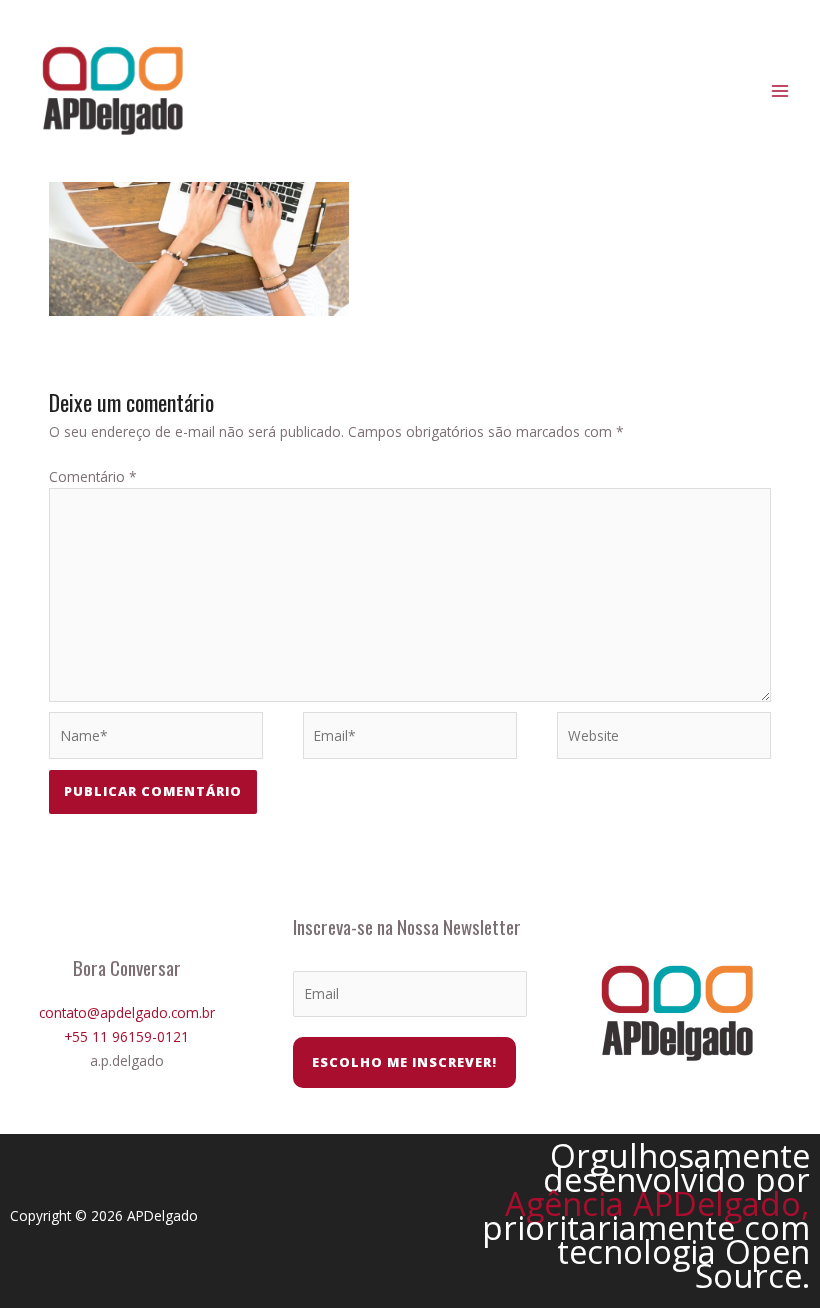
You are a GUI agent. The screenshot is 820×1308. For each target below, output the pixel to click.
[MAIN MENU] (780, 91)
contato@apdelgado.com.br (127, 1012)
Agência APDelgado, (657, 1203)
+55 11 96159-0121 (126, 1036)
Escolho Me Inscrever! (404, 1062)
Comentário (93, 476)
